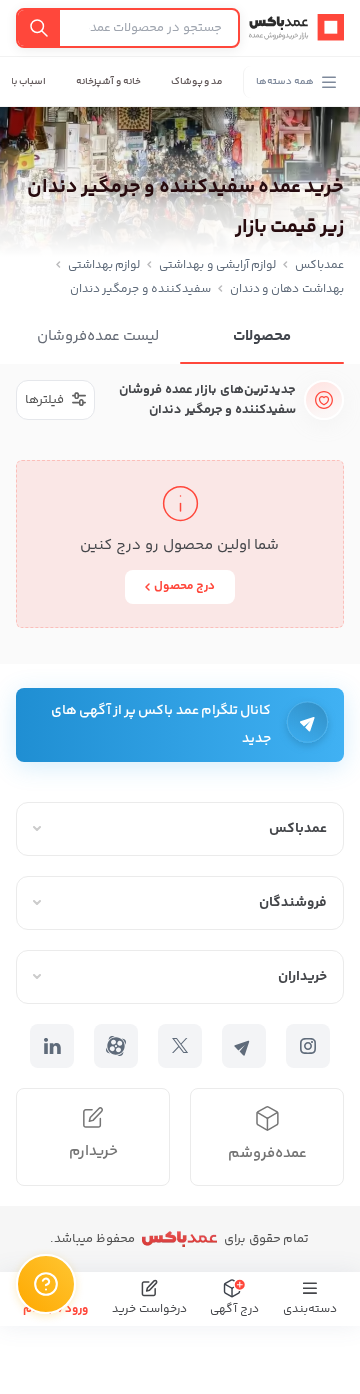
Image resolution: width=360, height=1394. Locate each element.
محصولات (262, 336)
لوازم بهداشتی (104, 265)
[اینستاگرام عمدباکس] (308, 1046)
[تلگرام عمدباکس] (244, 1046)
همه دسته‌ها (285, 82)
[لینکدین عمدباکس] (52, 1046)
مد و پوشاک (197, 82)
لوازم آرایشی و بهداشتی (217, 265)
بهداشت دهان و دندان (287, 289)
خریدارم (93, 1151)
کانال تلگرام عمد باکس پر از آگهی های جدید (161, 725)
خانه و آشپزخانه (108, 82)
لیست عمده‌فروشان (98, 336)
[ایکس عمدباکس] (180, 1046)
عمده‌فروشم (267, 1153)
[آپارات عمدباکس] (116, 1046)
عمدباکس (319, 265)
